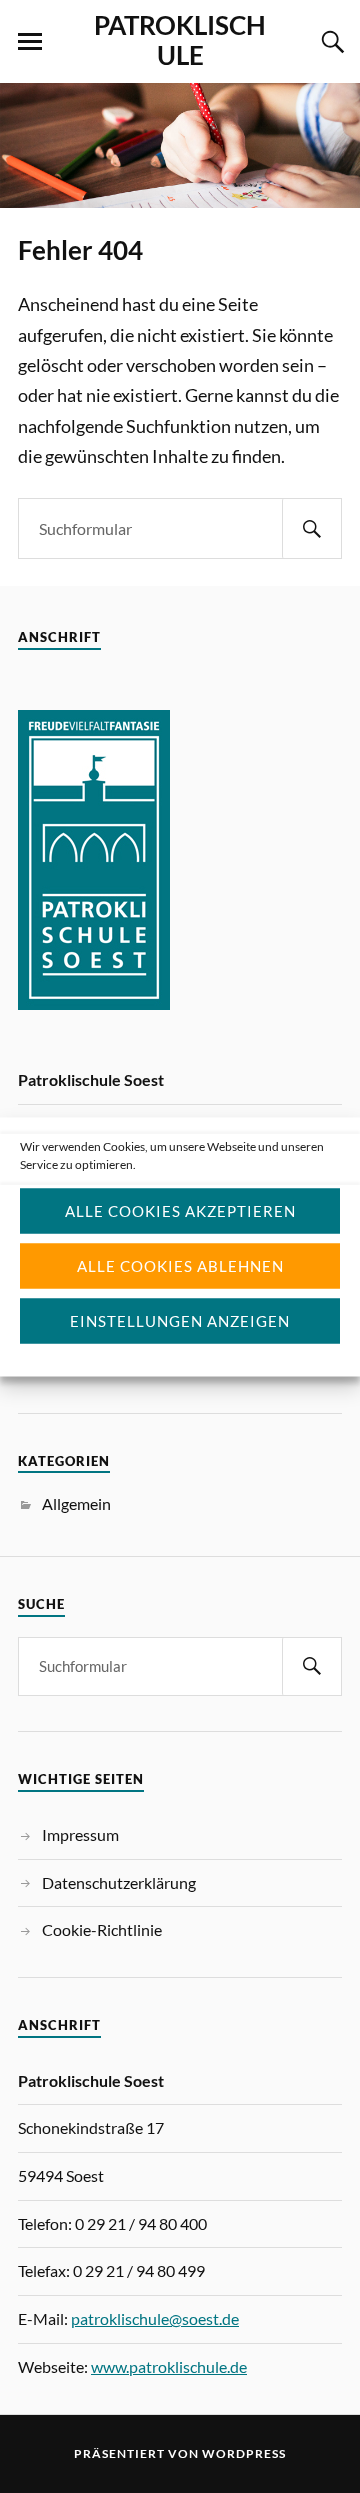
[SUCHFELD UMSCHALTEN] (330, 42)
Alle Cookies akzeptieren (180, 1211)
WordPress (244, 2453)
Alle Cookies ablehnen (180, 1266)
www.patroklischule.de (169, 2366)
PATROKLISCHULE (180, 40)
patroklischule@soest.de (155, 2318)
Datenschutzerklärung (119, 1882)
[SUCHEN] (312, 528)
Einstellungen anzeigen (180, 1321)
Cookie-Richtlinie (102, 1929)
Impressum (80, 1834)
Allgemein (76, 1503)
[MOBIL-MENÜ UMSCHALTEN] (30, 42)
